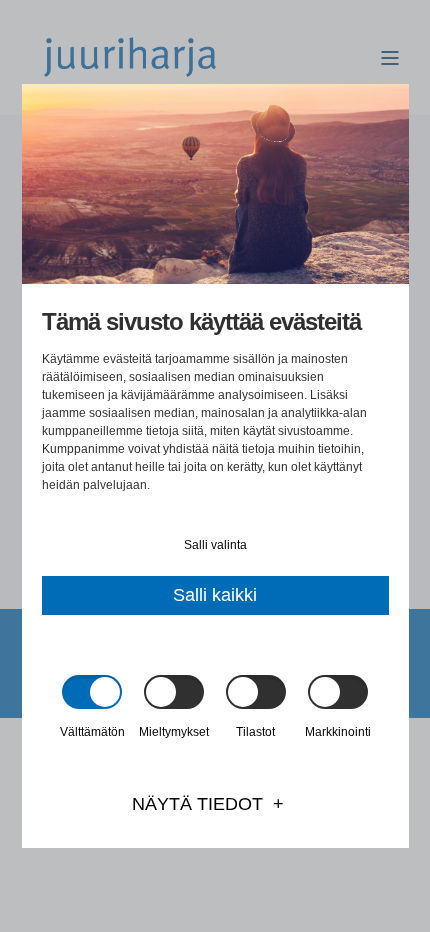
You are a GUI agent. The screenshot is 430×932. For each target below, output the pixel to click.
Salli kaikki (215, 595)
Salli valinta (215, 545)
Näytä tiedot (197, 804)
